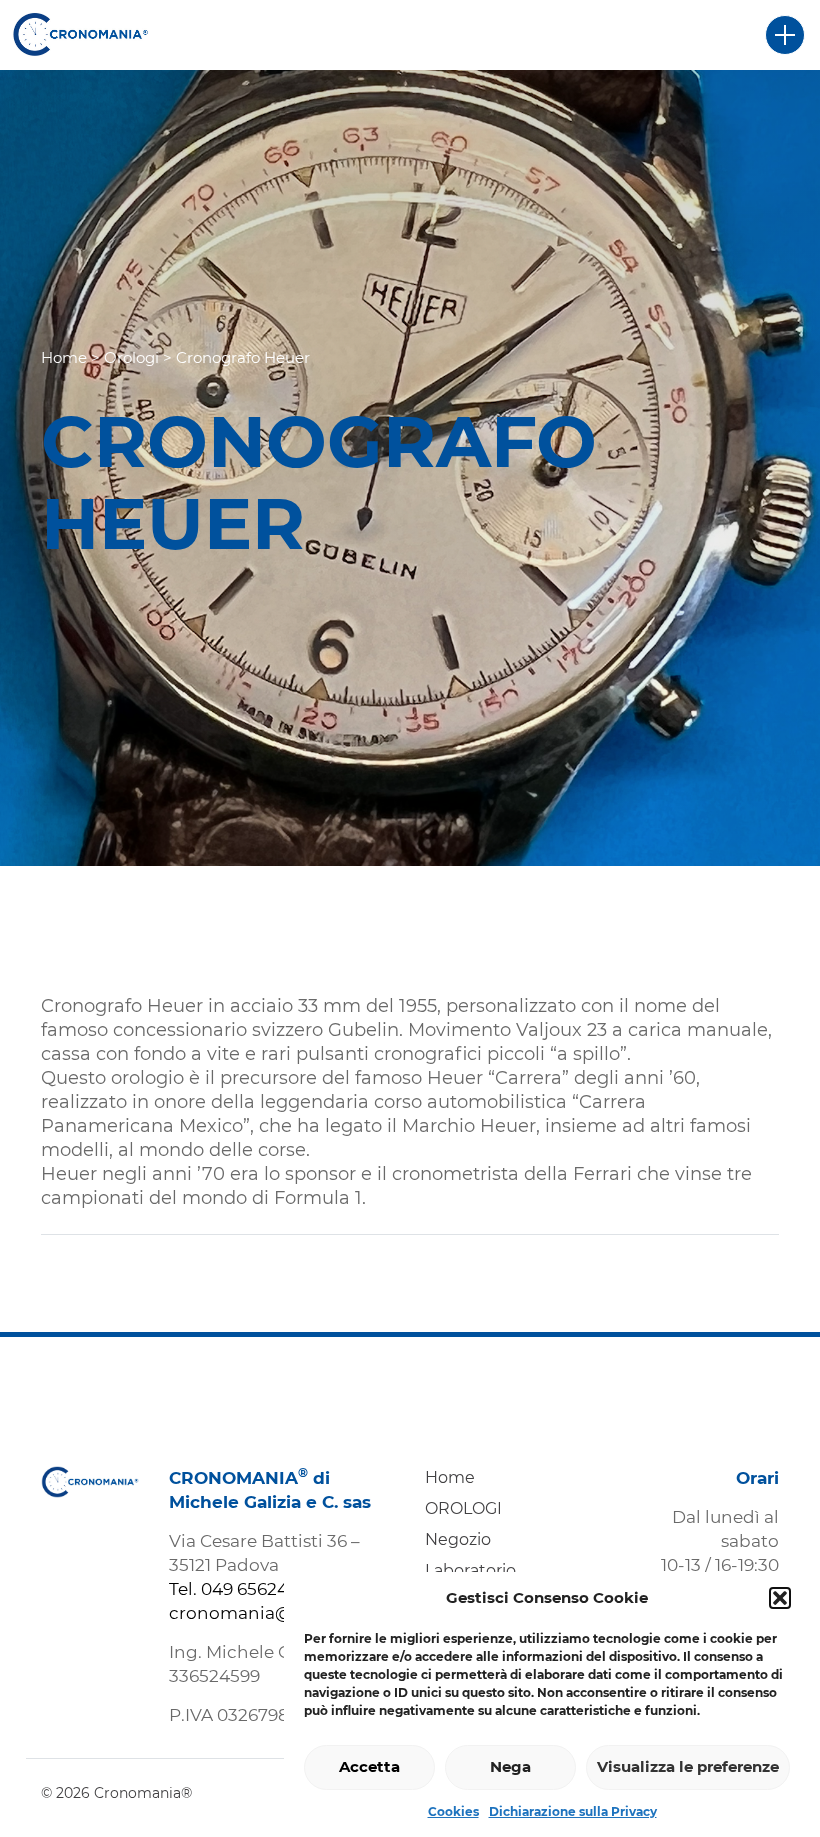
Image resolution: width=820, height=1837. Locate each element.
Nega (510, 1766)
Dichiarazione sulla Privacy (573, 1811)
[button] (780, 1598)
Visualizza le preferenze (688, 1766)
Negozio (458, 1539)
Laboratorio (470, 1570)
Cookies (453, 1811)
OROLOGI (463, 1508)
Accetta (369, 1766)
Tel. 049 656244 (234, 1589)
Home (64, 357)
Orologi (131, 357)
